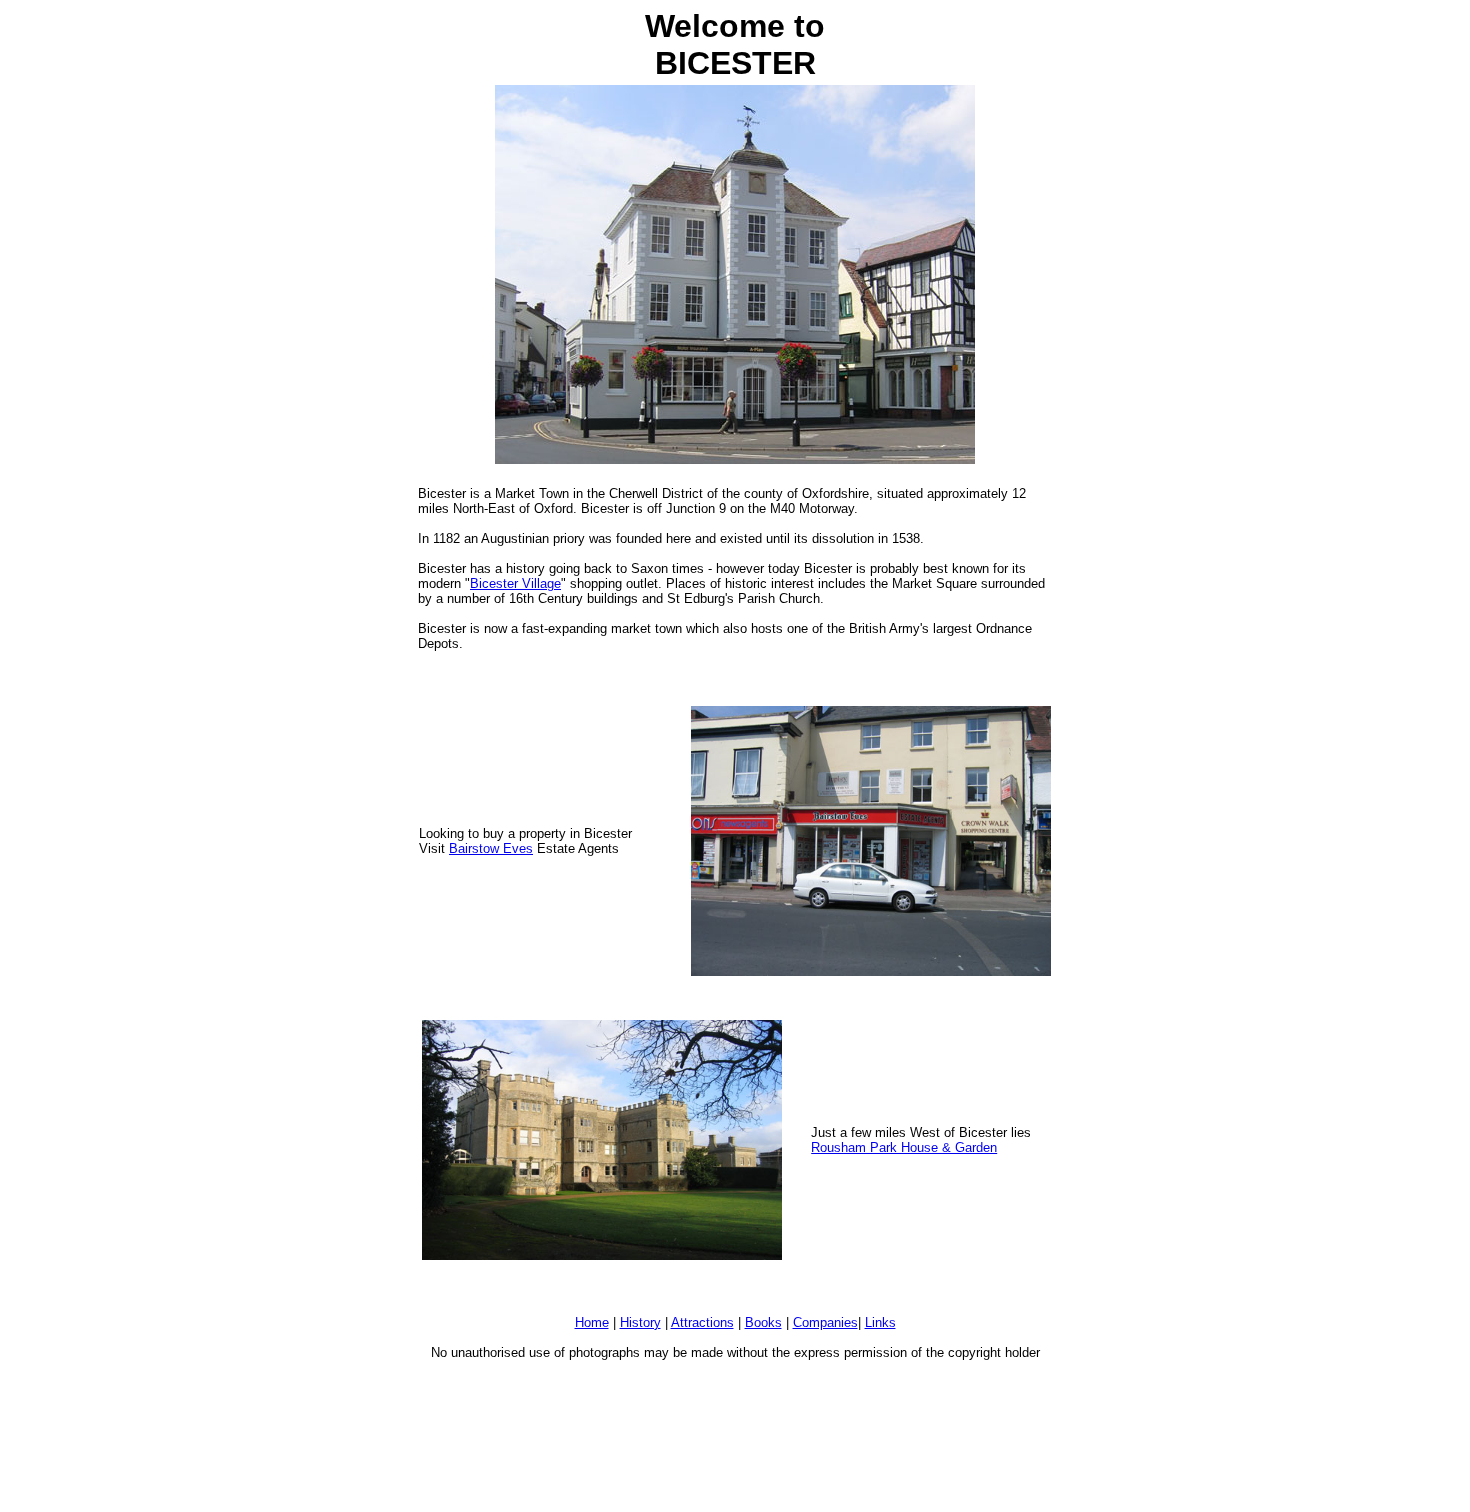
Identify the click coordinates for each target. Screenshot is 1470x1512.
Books (763, 1322)
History (640, 1322)
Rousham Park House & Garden (904, 1147)
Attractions (702, 1322)
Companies (825, 1322)
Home (592, 1322)
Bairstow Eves (491, 848)
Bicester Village (515, 583)
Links (880, 1322)
